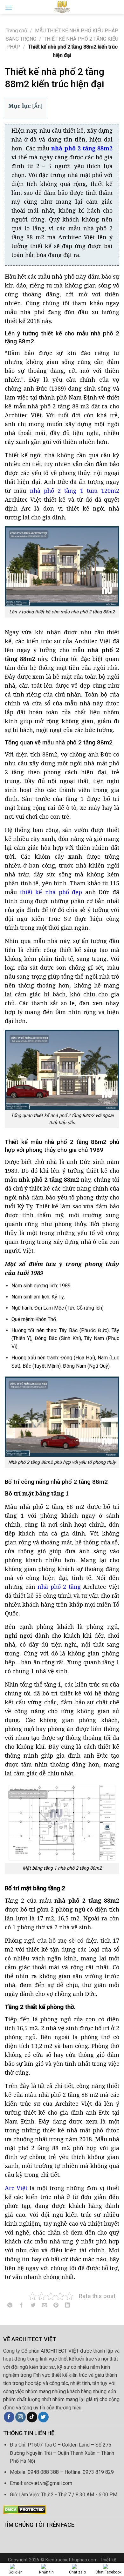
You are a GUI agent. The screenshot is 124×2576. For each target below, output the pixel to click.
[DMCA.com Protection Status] (25, 2509)
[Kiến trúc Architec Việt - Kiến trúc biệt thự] (62, 7)
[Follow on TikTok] (32, 2417)
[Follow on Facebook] (9, 2417)
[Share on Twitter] (33, 2306)
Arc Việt (16, 2188)
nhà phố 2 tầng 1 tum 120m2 (75, 491)
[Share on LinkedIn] (68, 2306)
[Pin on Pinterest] (56, 2306)
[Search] (117, 7)
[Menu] (9, 8)
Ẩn (37, 106)
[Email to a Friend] (44, 2306)
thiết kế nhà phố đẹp (51, 892)
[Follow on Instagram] (21, 2417)
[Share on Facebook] (21, 2306)
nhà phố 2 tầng (59, 1587)
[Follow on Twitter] (43, 2417)
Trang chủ (16, 31)
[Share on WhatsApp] (10, 2306)
